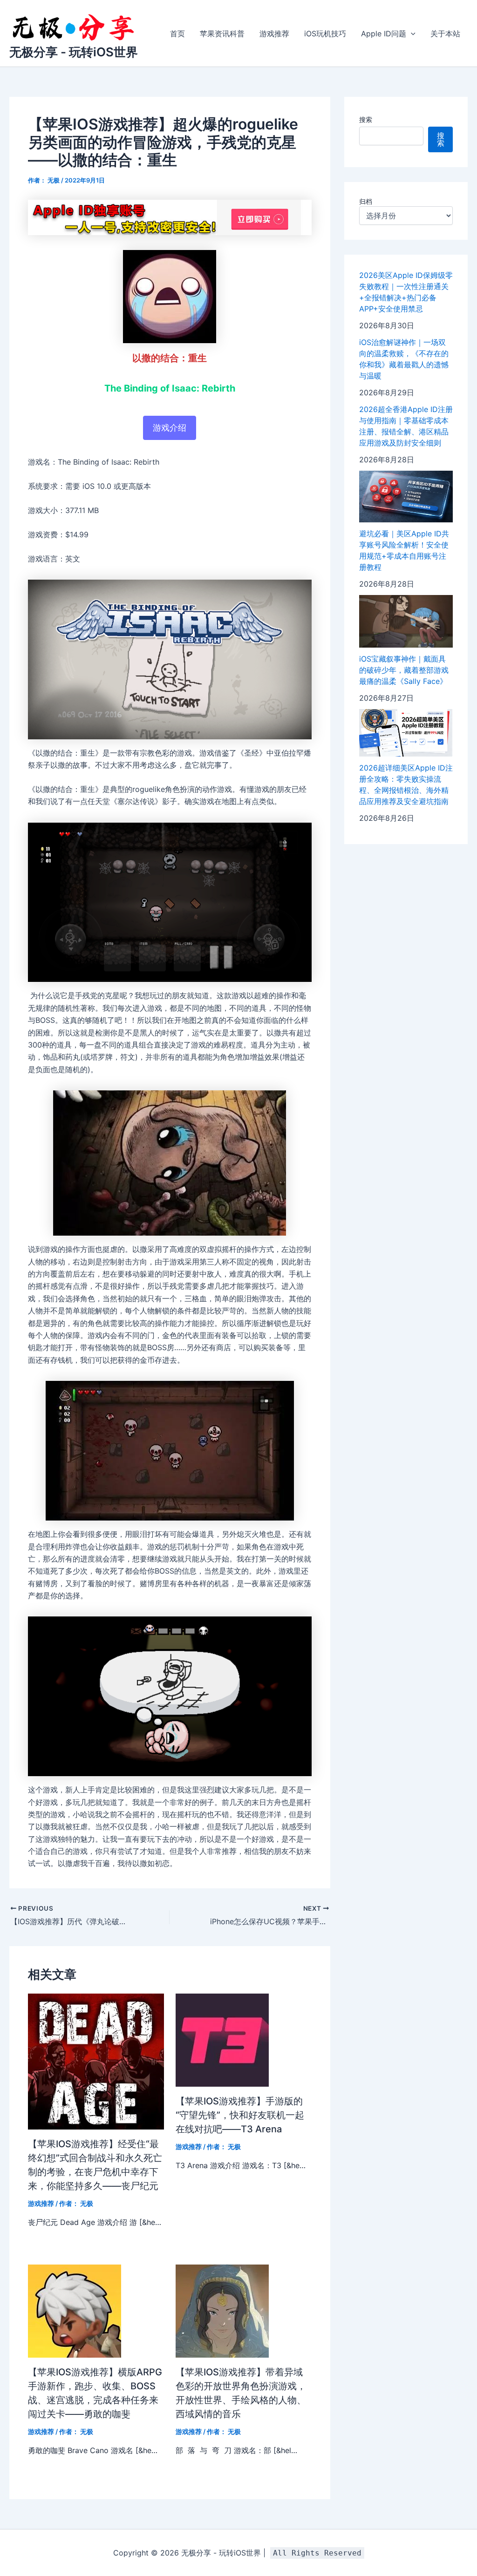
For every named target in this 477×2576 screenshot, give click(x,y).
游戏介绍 (170, 428)
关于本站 (445, 34)
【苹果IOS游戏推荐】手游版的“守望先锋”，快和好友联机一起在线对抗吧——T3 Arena (240, 2115)
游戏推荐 (274, 34)
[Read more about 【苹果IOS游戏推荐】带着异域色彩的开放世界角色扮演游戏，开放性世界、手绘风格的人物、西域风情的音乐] (222, 2310)
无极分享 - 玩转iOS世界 (74, 52)
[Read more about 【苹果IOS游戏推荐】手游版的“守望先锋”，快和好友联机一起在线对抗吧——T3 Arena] (222, 2039)
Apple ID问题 (384, 34)
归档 (366, 201)
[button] (411, 34)
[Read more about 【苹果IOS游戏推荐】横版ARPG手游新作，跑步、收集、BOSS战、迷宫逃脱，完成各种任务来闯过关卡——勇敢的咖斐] (75, 2310)
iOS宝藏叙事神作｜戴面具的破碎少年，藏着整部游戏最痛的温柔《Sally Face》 (404, 670)
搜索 (366, 119)
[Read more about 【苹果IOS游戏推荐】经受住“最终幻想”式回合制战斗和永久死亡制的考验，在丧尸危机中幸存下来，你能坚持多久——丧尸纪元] (96, 2061)
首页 (177, 34)
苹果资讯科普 (222, 34)
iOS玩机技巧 (325, 34)
